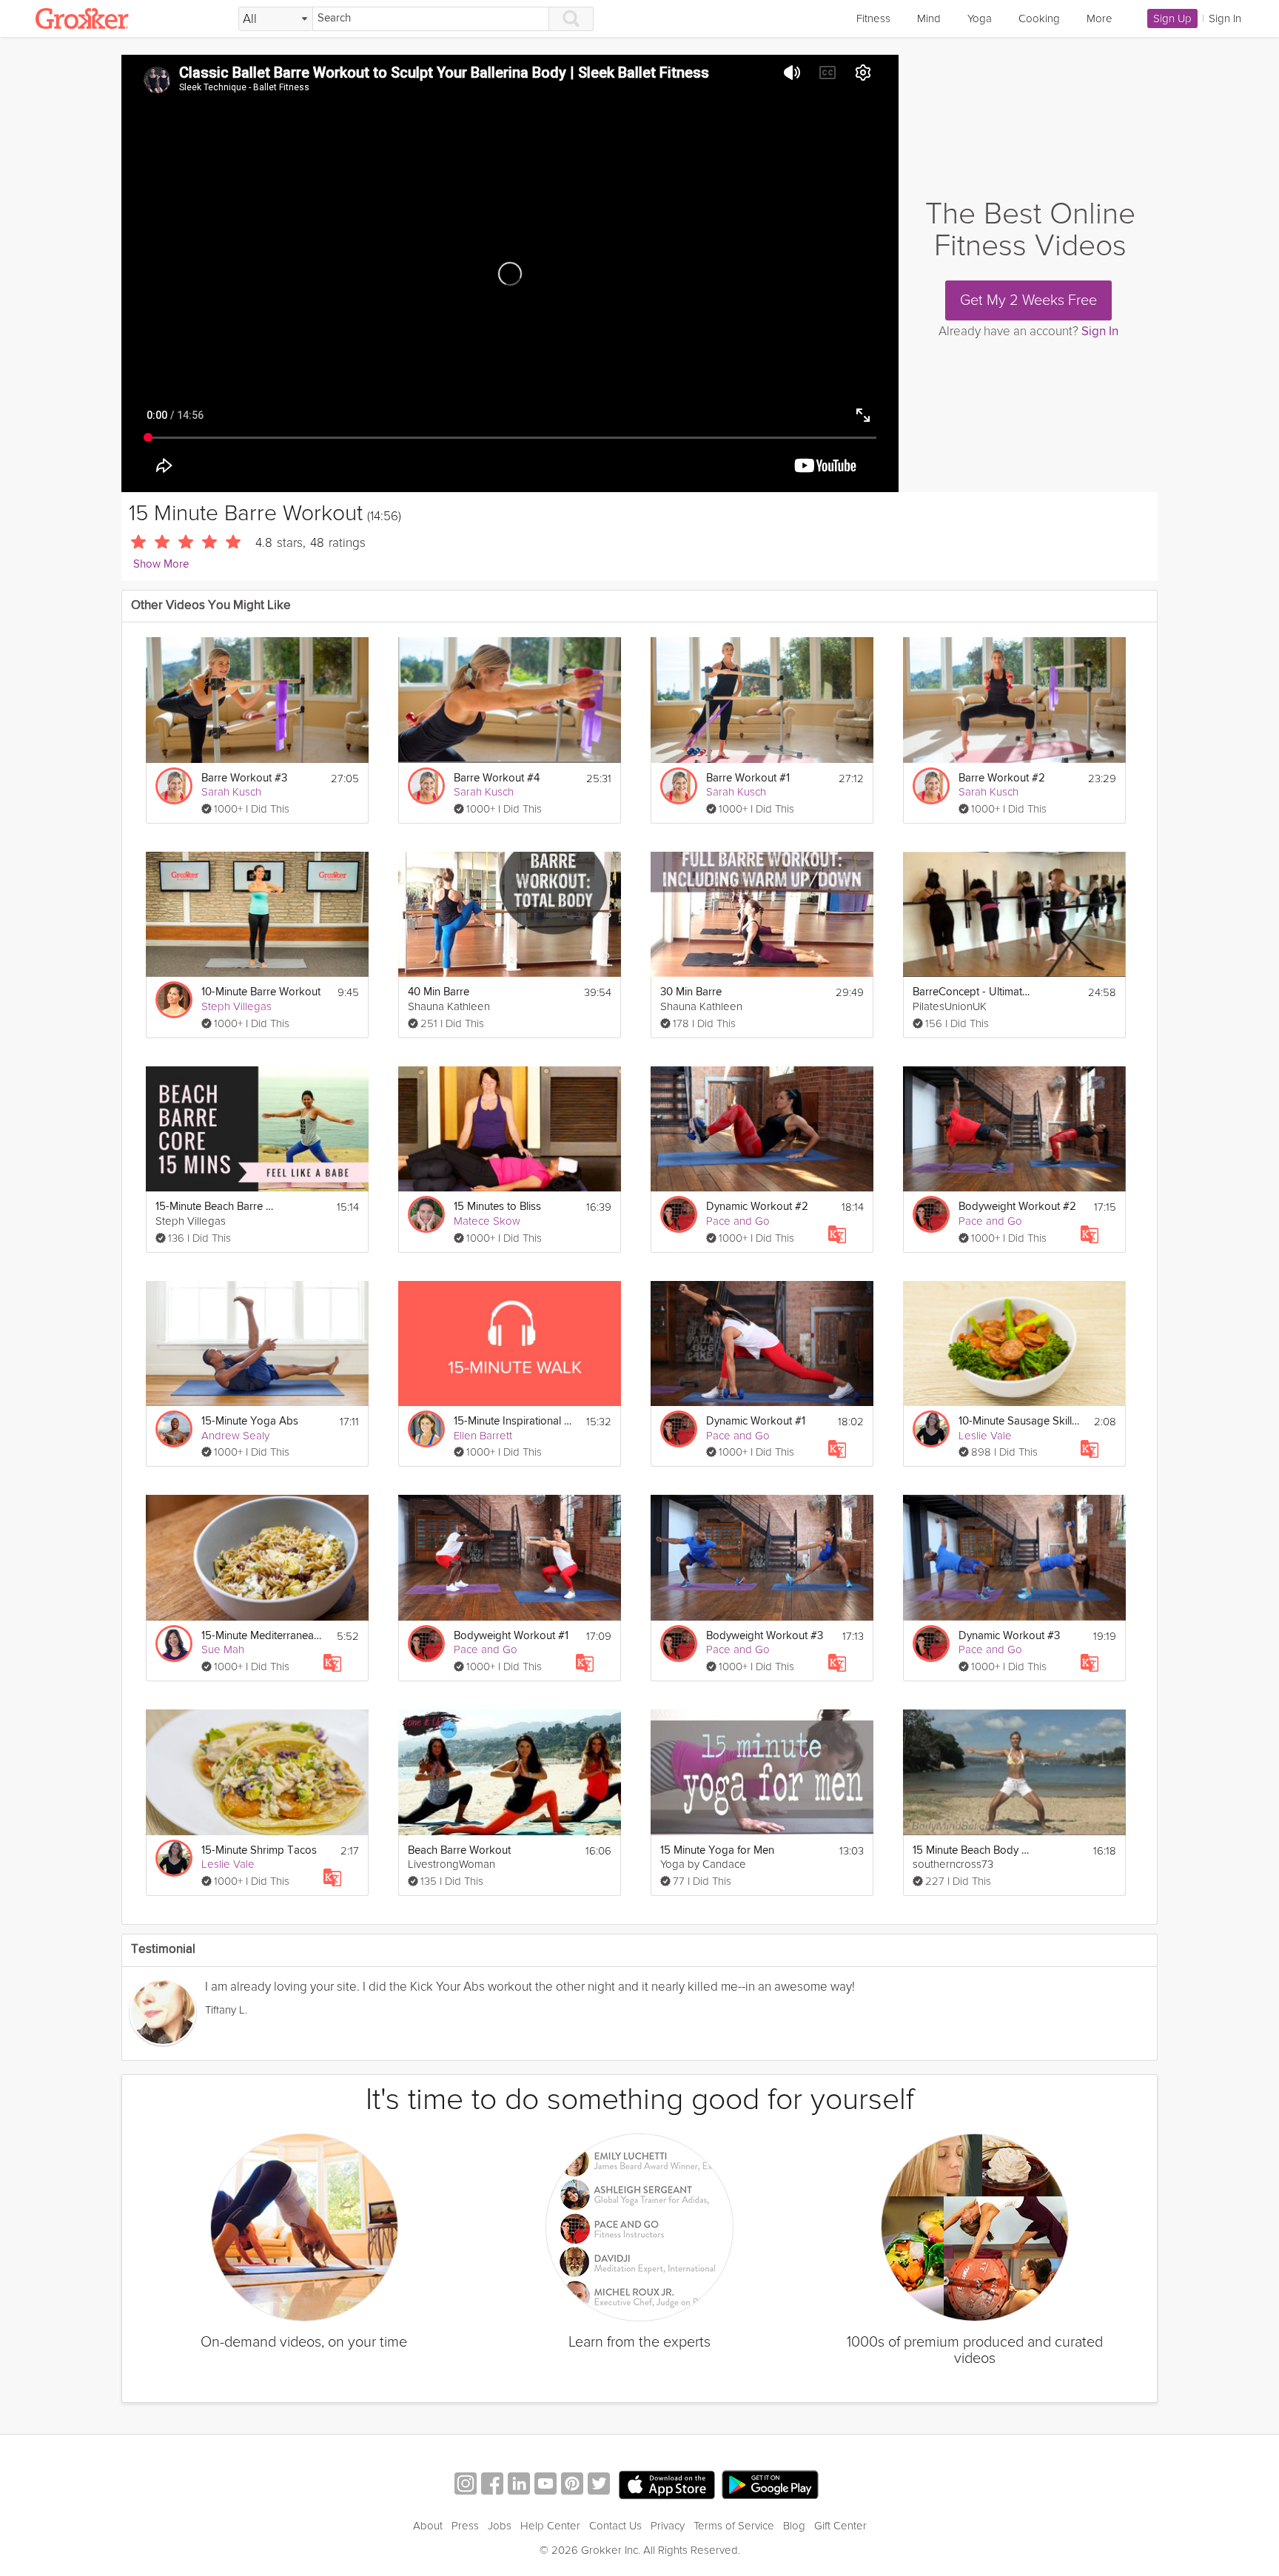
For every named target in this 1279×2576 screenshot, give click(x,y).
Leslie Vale (985, 1436)
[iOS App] (667, 2485)
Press (465, 2526)
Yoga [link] (980, 19)
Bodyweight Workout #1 (511, 1636)
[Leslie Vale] (931, 1429)
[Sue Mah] (174, 1644)
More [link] (1100, 19)
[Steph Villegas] (174, 1000)
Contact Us (615, 2526)
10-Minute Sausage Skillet (1020, 1421)
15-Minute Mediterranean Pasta (262, 1636)
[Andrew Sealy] (174, 1429)
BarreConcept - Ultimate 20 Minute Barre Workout (974, 992)
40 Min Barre (439, 992)
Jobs (500, 2526)
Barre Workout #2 (1002, 778)
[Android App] (770, 2485)
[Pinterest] (572, 2485)
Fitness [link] (873, 19)
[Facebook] (492, 2485)
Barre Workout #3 (244, 778)
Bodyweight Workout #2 (1017, 1207)
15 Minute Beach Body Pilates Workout (974, 1850)
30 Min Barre (691, 992)
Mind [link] (929, 19)
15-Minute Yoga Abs (250, 1421)
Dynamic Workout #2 (757, 1207)
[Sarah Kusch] (174, 786)
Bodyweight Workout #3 (765, 1636)
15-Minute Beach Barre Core (216, 1207)
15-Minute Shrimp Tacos (259, 1850)
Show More (161, 564)
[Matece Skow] (426, 1214)
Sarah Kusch (231, 792)
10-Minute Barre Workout (261, 992)
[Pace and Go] (679, 1214)
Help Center (550, 2526)
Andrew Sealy (235, 1436)
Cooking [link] (1039, 19)
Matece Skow (487, 1221)
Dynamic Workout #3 (1009, 1636)
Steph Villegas (236, 1006)
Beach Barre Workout (459, 1850)
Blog (794, 2526)
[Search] (571, 19)
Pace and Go (738, 1221)
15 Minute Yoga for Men (717, 1850)
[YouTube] (545, 2485)
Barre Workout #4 (497, 778)
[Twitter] (599, 2485)
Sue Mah (223, 1649)
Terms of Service (734, 2526)
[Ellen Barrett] (426, 1429)
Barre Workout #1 (748, 778)
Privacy (668, 2526)
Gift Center (840, 2526)
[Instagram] (466, 2485)
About (428, 2526)
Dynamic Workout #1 (756, 1421)
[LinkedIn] (519, 2485)
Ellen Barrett (483, 1436)
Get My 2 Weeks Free (1028, 300)
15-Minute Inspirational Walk (515, 1421)
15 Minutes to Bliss (497, 1207)
